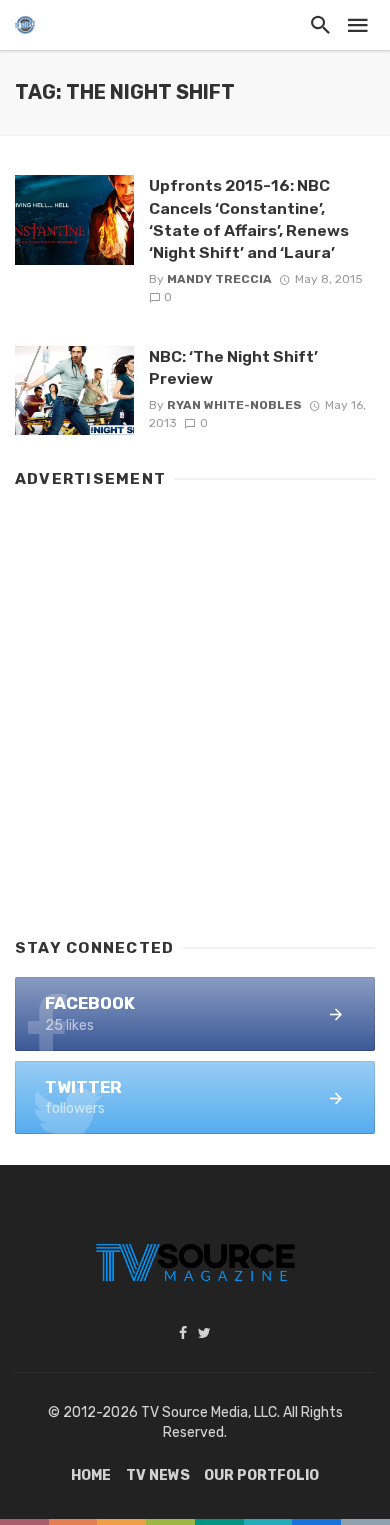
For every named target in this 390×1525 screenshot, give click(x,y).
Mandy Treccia (219, 279)
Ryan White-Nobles (234, 405)
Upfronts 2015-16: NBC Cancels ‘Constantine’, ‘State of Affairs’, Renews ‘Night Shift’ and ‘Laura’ (249, 218)
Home (91, 1475)
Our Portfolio (261, 1475)
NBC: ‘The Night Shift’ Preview (233, 367)
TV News (158, 1475)
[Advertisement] (195, 704)
